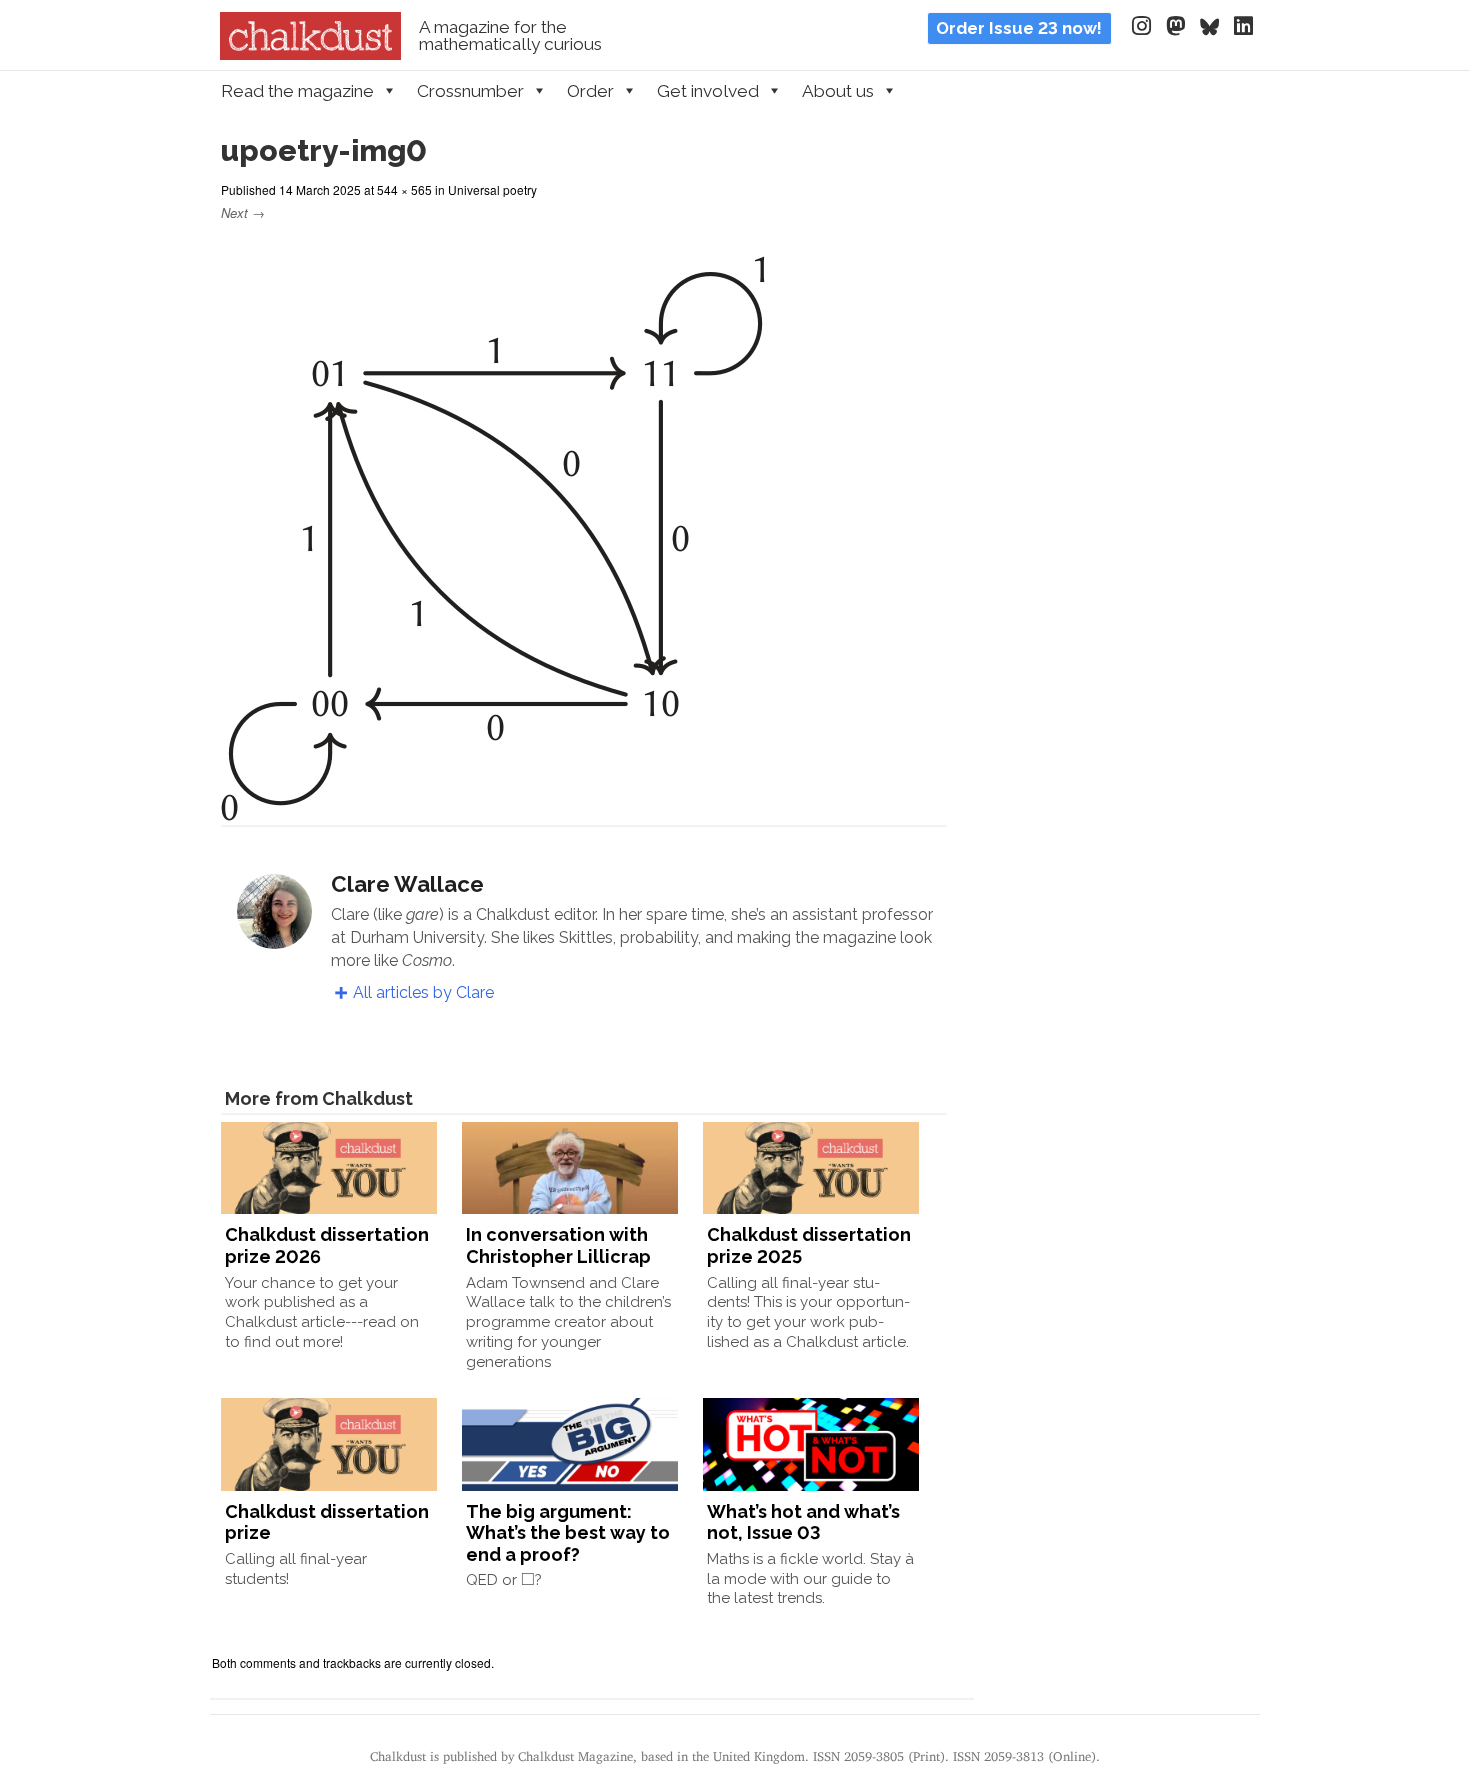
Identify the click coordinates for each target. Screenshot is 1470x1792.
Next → (243, 212)
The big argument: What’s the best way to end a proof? (568, 1533)
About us (838, 91)
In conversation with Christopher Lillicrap (558, 1245)
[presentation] (528, 1578)
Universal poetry (492, 189)
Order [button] (590, 91)
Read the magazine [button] (297, 91)
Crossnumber (470, 91)
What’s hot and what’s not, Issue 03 (803, 1522)
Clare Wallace (407, 884)
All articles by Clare (423, 992)
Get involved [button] (708, 91)
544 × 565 (404, 189)
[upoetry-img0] (493, 808)
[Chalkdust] (310, 54)
